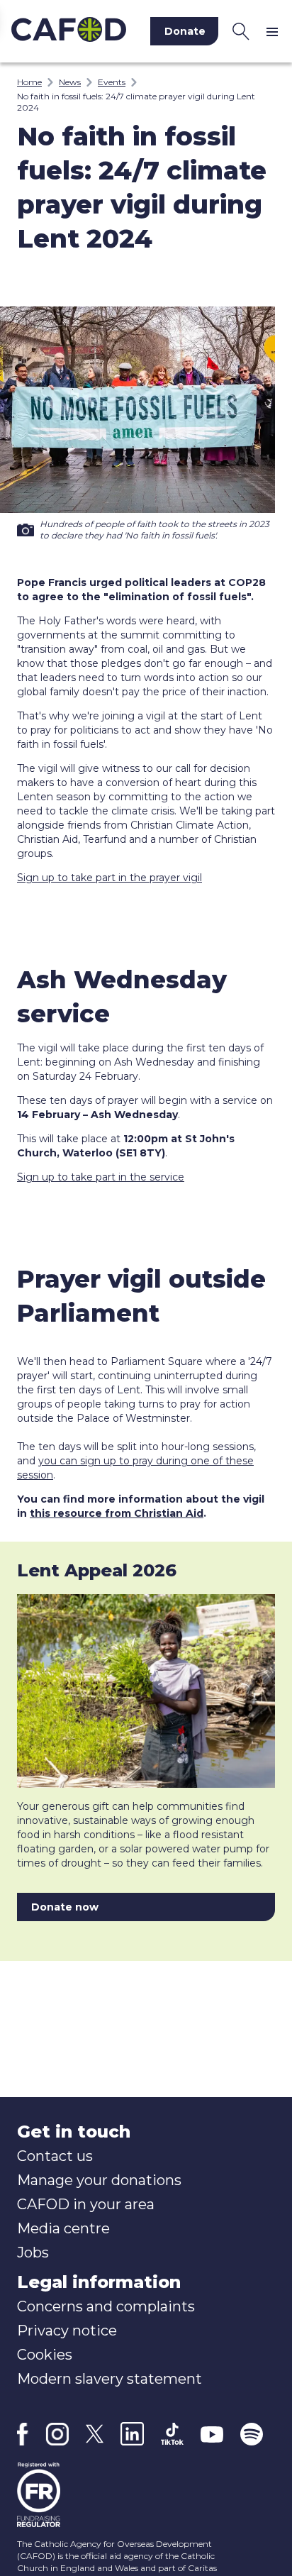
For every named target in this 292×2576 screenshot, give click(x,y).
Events (112, 82)
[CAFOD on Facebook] (23, 2434)
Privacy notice (67, 2331)
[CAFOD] (69, 31)
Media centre (63, 2228)
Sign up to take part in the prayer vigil (109, 878)
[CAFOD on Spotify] (252, 2434)
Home (29, 82)
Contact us (55, 2156)
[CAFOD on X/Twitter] (95, 2434)
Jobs (33, 2252)
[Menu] (275, 31)
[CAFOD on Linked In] (132, 2434)
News (70, 82)
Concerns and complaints (106, 2306)
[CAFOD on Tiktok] (172, 2434)
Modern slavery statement (109, 2379)
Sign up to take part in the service (101, 1177)
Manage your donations (99, 2180)
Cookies (45, 2355)
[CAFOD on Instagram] (57, 2434)
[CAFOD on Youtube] (212, 2434)
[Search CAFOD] (241, 31)
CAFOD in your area (86, 2204)
